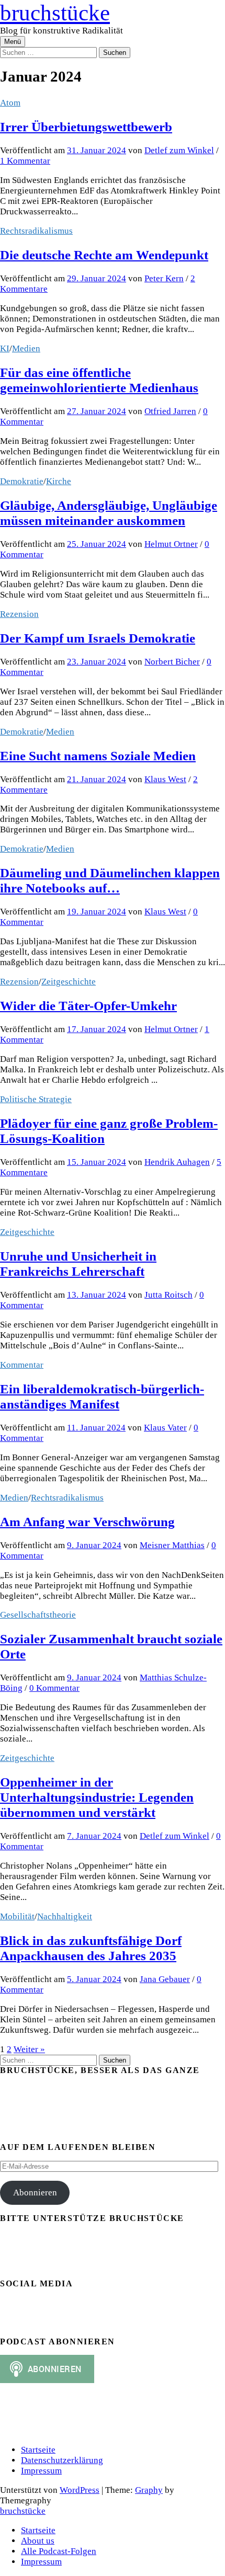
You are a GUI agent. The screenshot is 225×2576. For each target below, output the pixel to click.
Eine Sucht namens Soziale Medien (98, 755)
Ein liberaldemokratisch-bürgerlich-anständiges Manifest (102, 1396)
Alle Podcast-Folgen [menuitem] (59, 2551)
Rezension (19, 614)
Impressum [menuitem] (41, 2562)
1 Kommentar (25, 161)
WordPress (80, 2490)
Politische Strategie (36, 1099)
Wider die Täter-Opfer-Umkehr (88, 1005)
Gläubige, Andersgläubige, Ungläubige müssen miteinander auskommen (109, 513)
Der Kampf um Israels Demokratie (98, 638)
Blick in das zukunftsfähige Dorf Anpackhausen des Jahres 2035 (91, 1948)
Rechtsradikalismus (36, 231)
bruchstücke (55, 13)
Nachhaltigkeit (65, 1916)
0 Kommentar (54, 1688)
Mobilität (17, 1916)
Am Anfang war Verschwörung (87, 1521)
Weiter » (29, 2049)
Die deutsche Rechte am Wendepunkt (104, 255)
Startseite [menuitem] (38, 2530)
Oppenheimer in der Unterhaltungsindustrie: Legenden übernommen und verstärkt (97, 1797)
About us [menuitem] (38, 2541)
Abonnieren (35, 2193)
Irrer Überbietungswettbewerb (86, 127)
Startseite (38, 2450)
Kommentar (22, 1365)
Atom (10, 103)
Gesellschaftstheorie (38, 1615)
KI (5, 348)
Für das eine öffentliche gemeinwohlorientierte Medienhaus (99, 380)
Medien (26, 348)
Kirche (59, 481)
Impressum (41, 2471)
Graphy (149, 2490)
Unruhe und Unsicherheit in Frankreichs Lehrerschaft (78, 1263)
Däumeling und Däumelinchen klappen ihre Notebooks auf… (110, 880)
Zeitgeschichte (69, 982)
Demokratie (22, 481)
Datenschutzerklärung (62, 2460)
